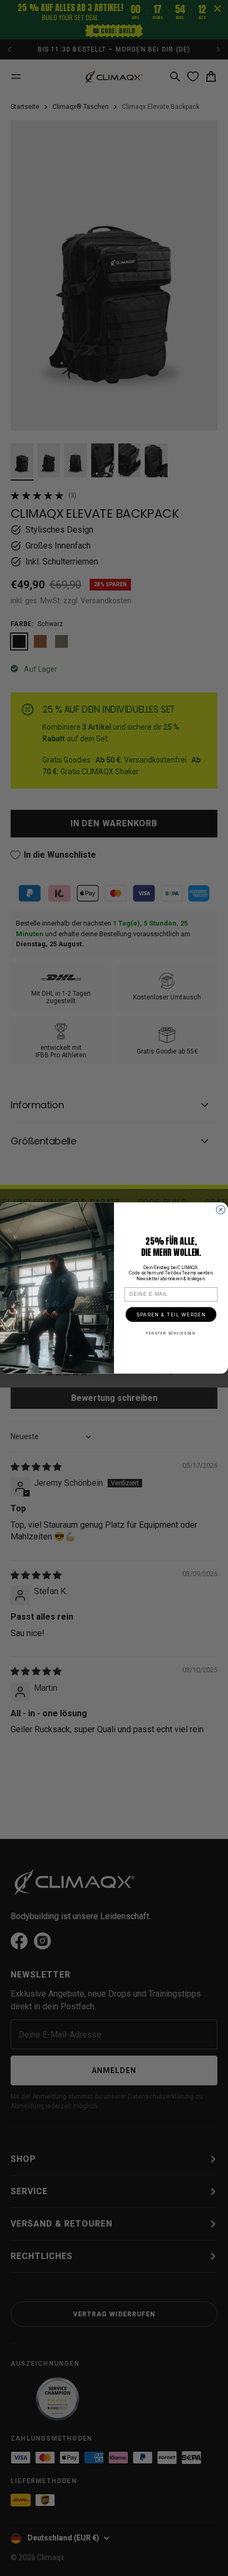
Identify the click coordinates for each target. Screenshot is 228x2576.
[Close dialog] (221, 1210)
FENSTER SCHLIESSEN (171, 1333)
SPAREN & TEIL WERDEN (171, 1315)
